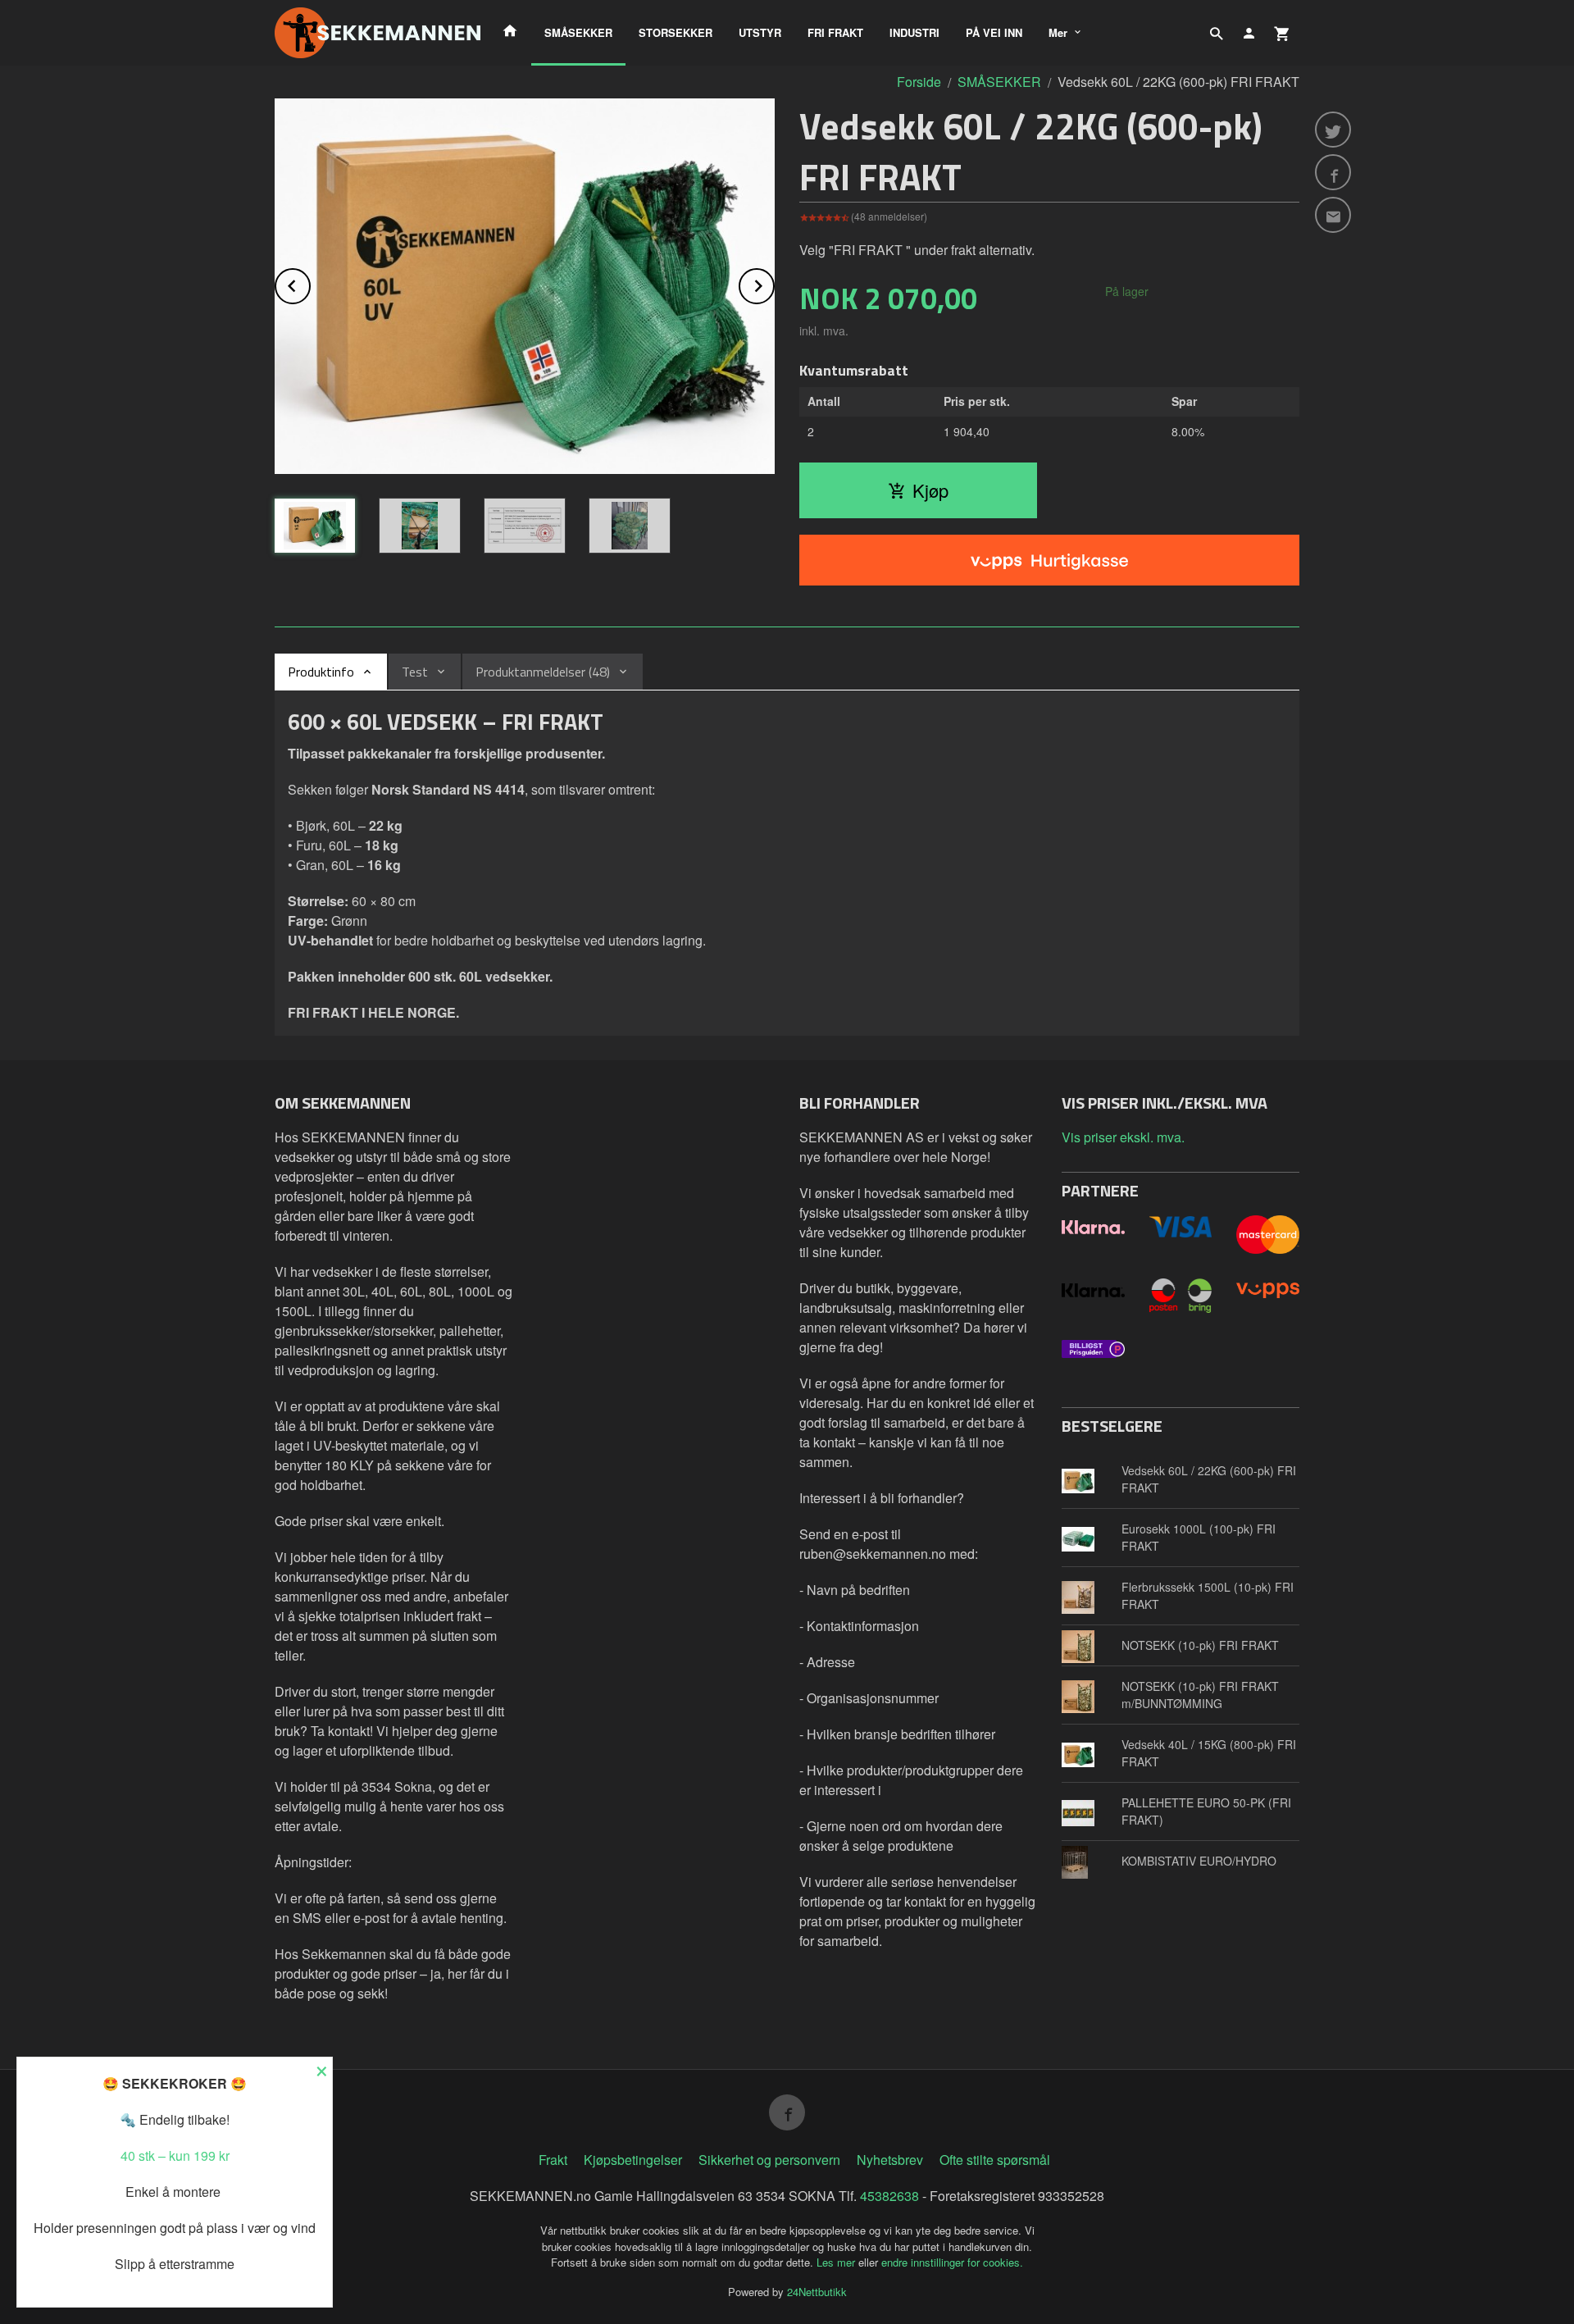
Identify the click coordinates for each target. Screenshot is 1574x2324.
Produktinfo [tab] (321, 672)
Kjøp (930, 490)
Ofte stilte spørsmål (995, 2160)
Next (774, 283)
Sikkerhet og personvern (769, 2160)
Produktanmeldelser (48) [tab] (543, 672)
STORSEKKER (676, 32)
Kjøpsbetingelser (633, 2160)
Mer (1058, 32)
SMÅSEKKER (578, 32)
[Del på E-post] (1333, 215)
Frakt (553, 2160)
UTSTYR (760, 32)
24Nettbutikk (817, 2292)
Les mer (837, 2262)
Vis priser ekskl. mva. (1123, 1137)
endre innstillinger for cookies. (952, 2262)
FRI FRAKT (835, 32)
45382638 (889, 2196)
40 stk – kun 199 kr (175, 2155)
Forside (919, 82)
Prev (310, 283)
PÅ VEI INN (994, 32)
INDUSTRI (914, 32)
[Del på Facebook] (1333, 172)
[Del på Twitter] (1333, 130)
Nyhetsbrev (890, 2160)
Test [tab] (415, 672)
